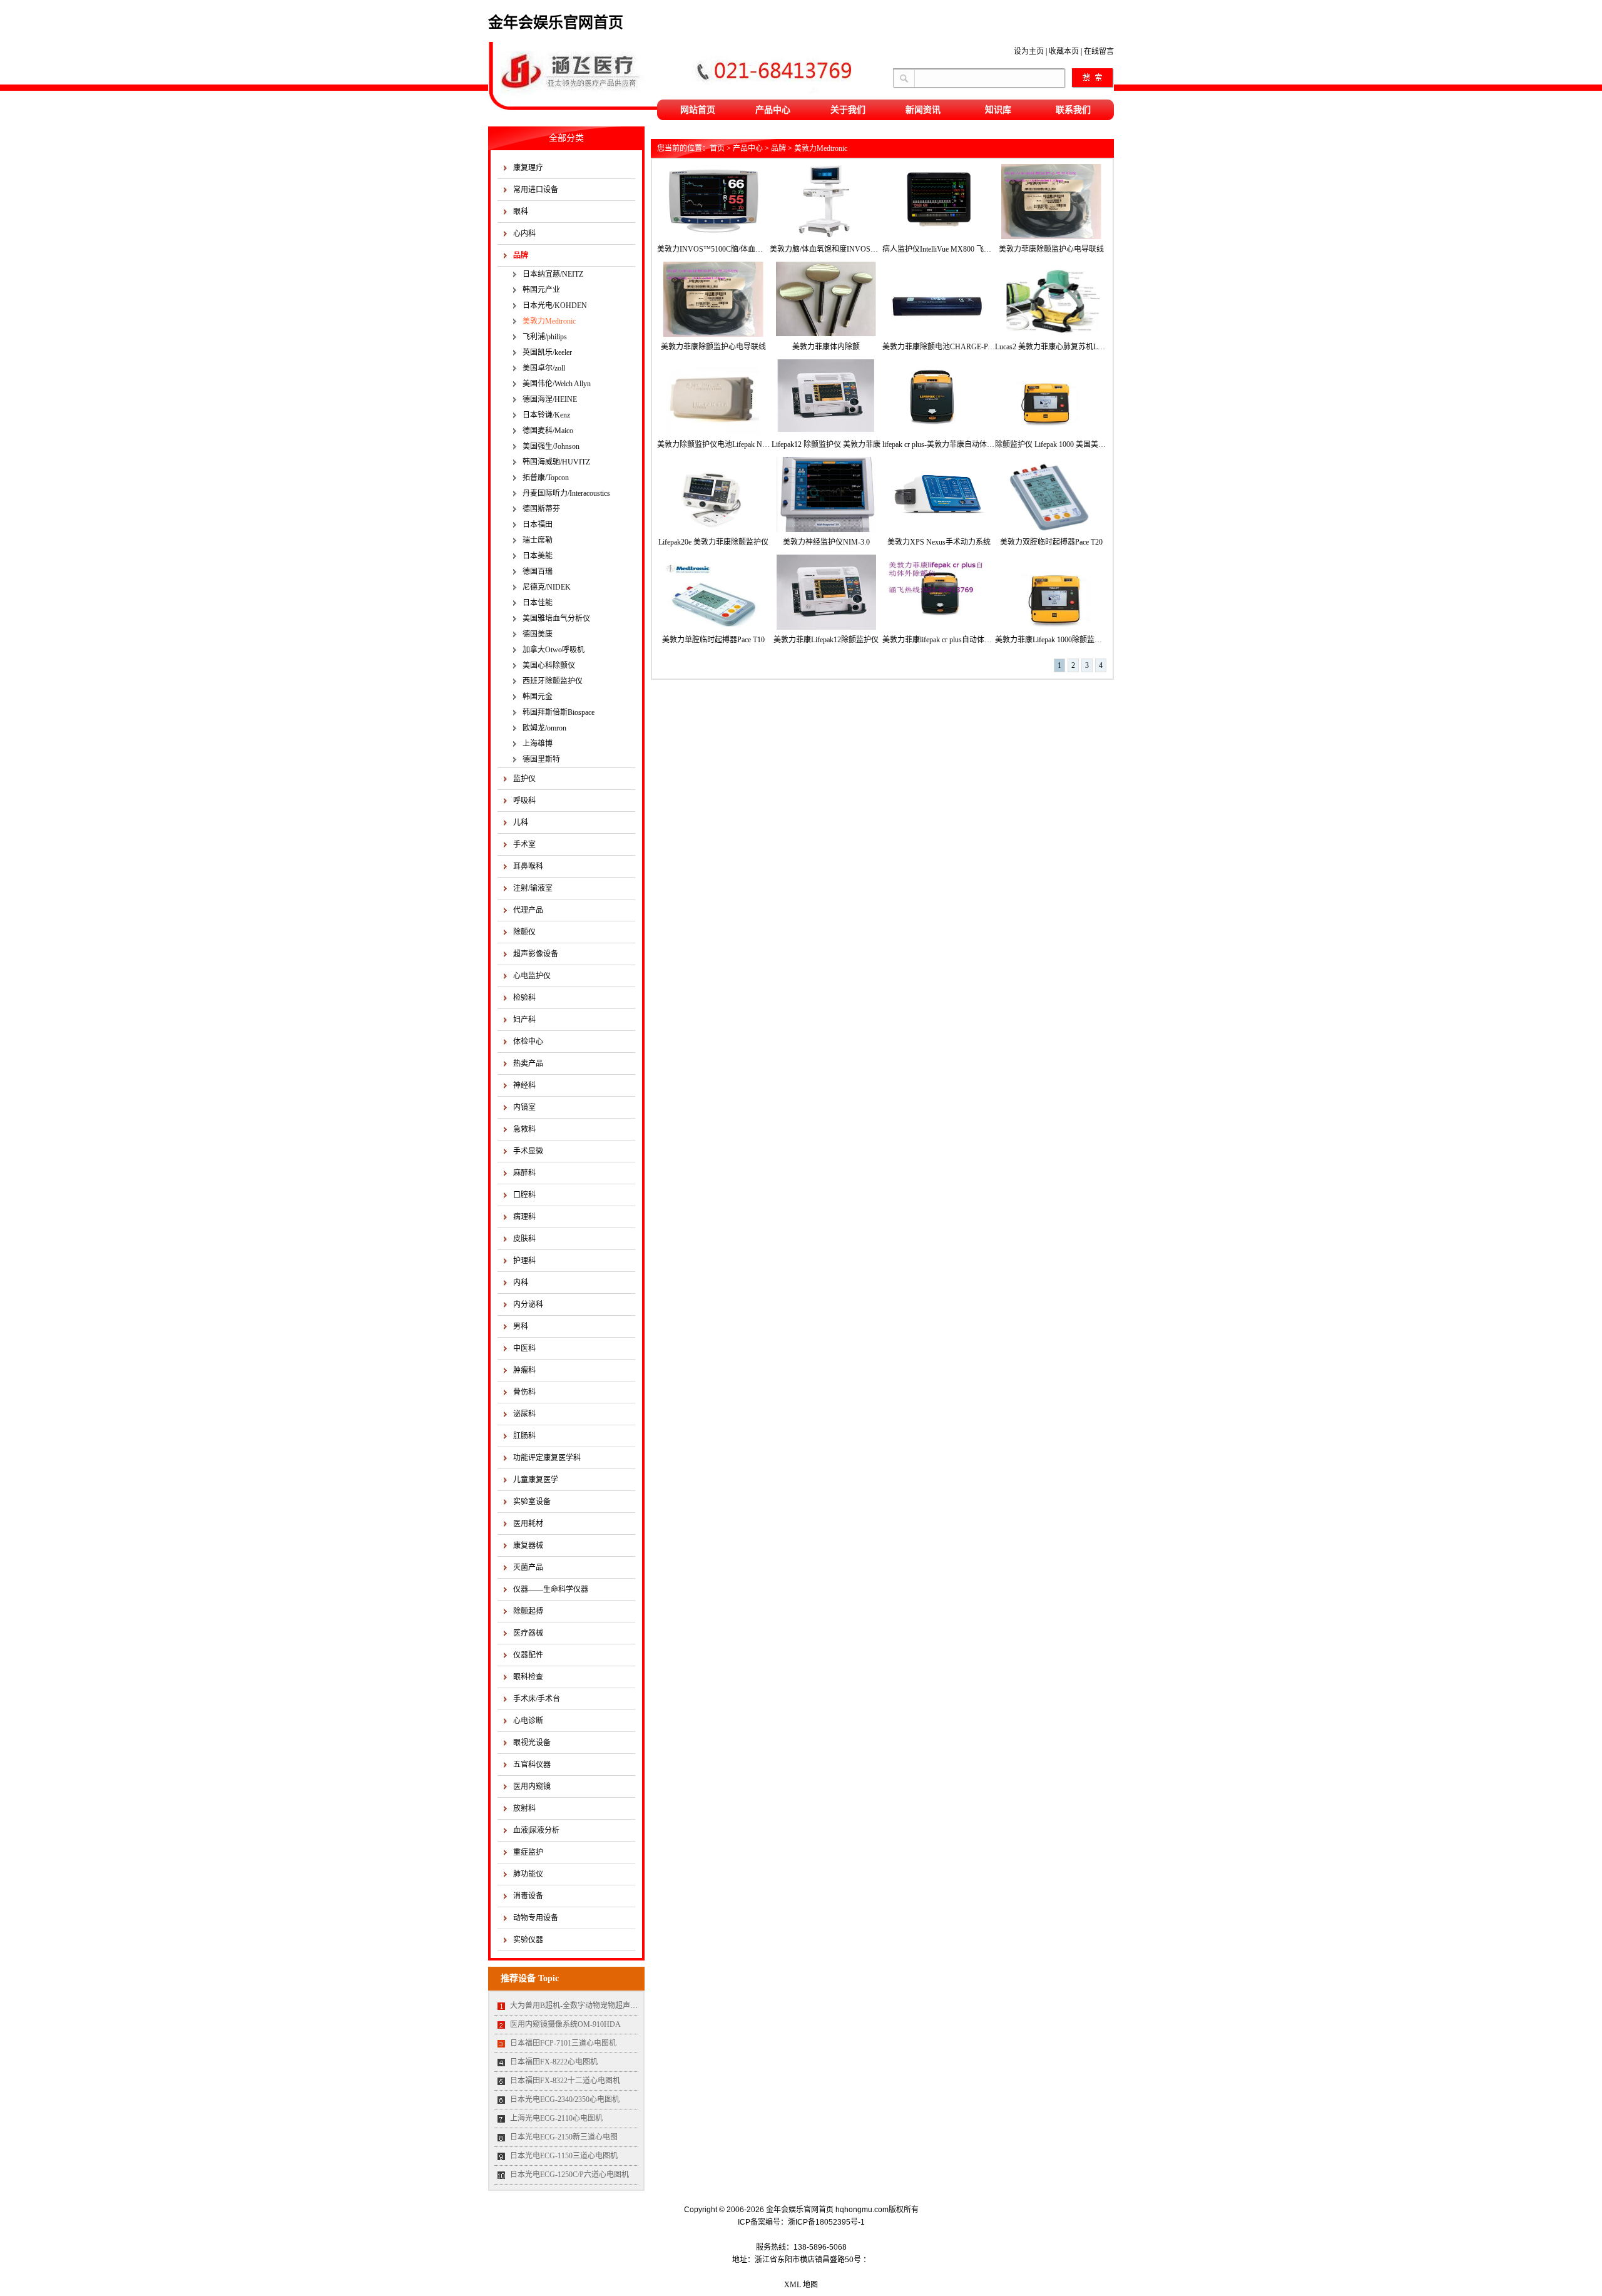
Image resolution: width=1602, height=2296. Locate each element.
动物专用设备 (536, 1918)
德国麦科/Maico (548, 431)
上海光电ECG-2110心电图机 (556, 2118)
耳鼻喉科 (528, 866)
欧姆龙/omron (544, 728)
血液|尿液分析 (536, 1830)
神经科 (524, 1085)
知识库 (998, 110)
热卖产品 (528, 1063)
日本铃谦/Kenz (546, 415)
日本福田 (538, 525)
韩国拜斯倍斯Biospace (559, 712)
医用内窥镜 (532, 1786)
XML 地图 (801, 2285)
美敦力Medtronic (549, 321)
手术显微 (528, 1151)
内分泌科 (528, 1304)
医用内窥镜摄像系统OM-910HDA (565, 2024)
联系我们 (1073, 110)
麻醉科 (524, 1173)
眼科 (521, 212)
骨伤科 (524, 1392)
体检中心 (528, 1042)
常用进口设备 (536, 190)
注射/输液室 (533, 888)
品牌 (521, 255)
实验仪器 (528, 1940)
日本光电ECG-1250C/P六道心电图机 (569, 2175)
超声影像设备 (536, 954)
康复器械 (528, 1545)
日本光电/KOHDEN (555, 305)
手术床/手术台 (537, 1699)
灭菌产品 (528, 1567)
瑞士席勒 (538, 540)
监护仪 (524, 779)
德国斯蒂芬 (541, 509)
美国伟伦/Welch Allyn (557, 384)
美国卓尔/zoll (544, 368)
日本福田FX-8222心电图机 (554, 2062)
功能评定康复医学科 (547, 1458)
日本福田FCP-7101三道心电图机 (563, 2043)
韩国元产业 (541, 290)
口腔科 (524, 1195)
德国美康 (538, 634)
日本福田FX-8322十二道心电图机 (565, 2081)
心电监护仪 (532, 976)
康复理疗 (528, 168)
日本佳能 (538, 603)
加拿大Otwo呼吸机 (554, 650)
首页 (717, 148)
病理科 (524, 1217)
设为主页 (1029, 51)
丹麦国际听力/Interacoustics (566, 493)
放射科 (524, 1808)
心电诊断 (528, 1721)
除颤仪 (524, 932)
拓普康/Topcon (546, 478)
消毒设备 (528, 1896)
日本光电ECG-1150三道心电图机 (564, 2156)
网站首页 (698, 110)
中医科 (524, 1348)
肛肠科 (524, 1436)
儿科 (521, 823)
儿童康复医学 (536, 1480)
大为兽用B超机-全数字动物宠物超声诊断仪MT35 (591, 2006)
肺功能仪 (528, 1874)
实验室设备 (532, 1502)
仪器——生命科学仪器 (551, 1589)
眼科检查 (528, 1677)
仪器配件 (528, 1655)
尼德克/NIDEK (547, 587)
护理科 (524, 1261)
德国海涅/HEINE (550, 399)
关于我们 (848, 110)
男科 (521, 1326)
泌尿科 (524, 1414)
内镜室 (524, 1107)
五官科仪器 (532, 1765)
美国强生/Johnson (551, 446)
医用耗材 (528, 1524)
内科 (521, 1283)
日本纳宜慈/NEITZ (553, 274)
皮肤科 (524, 1239)
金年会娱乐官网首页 (556, 23)
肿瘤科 (524, 1370)
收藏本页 (1064, 51)
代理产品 (528, 910)
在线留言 (1099, 51)
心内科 (524, 233)
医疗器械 (528, 1633)
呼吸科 (524, 801)
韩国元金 (538, 697)
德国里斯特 (541, 759)
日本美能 (538, 556)
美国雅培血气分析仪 (556, 618)
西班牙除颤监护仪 (553, 681)
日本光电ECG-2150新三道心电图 (564, 2137)
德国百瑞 (538, 571)
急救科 (524, 1129)
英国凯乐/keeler (547, 352)
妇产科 (524, 1020)
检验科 (524, 998)
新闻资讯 (923, 110)
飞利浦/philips (545, 337)
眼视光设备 (532, 1743)
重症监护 (528, 1852)
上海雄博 (538, 744)
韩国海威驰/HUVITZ (556, 462)
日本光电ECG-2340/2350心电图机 (565, 2099)
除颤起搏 (528, 1611)
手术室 (524, 844)
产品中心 (773, 110)
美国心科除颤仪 (549, 665)
